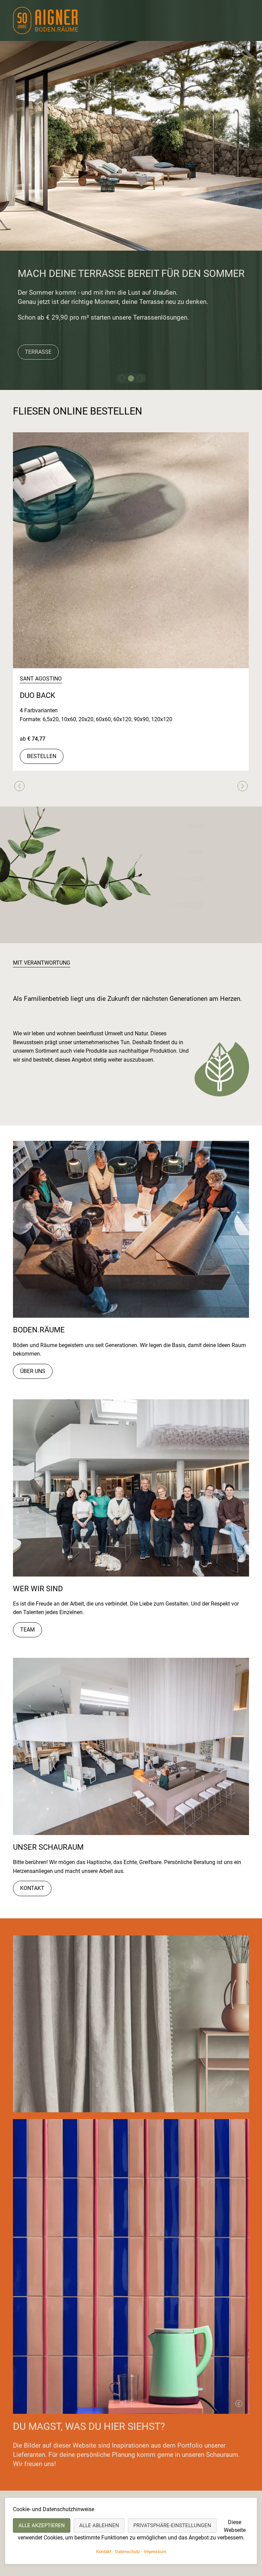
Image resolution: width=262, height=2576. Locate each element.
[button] (122, 378)
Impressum (155, 2552)
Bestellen (42, 756)
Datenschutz (128, 2552)
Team (27, 1630)
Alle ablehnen (99, 2525)
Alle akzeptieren (42, 2525)
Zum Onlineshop (43, 339)
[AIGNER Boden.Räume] (47, 20)
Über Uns (33, 1371)
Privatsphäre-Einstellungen (172, 2525)
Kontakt (32, 1888)
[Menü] (241, 22)
